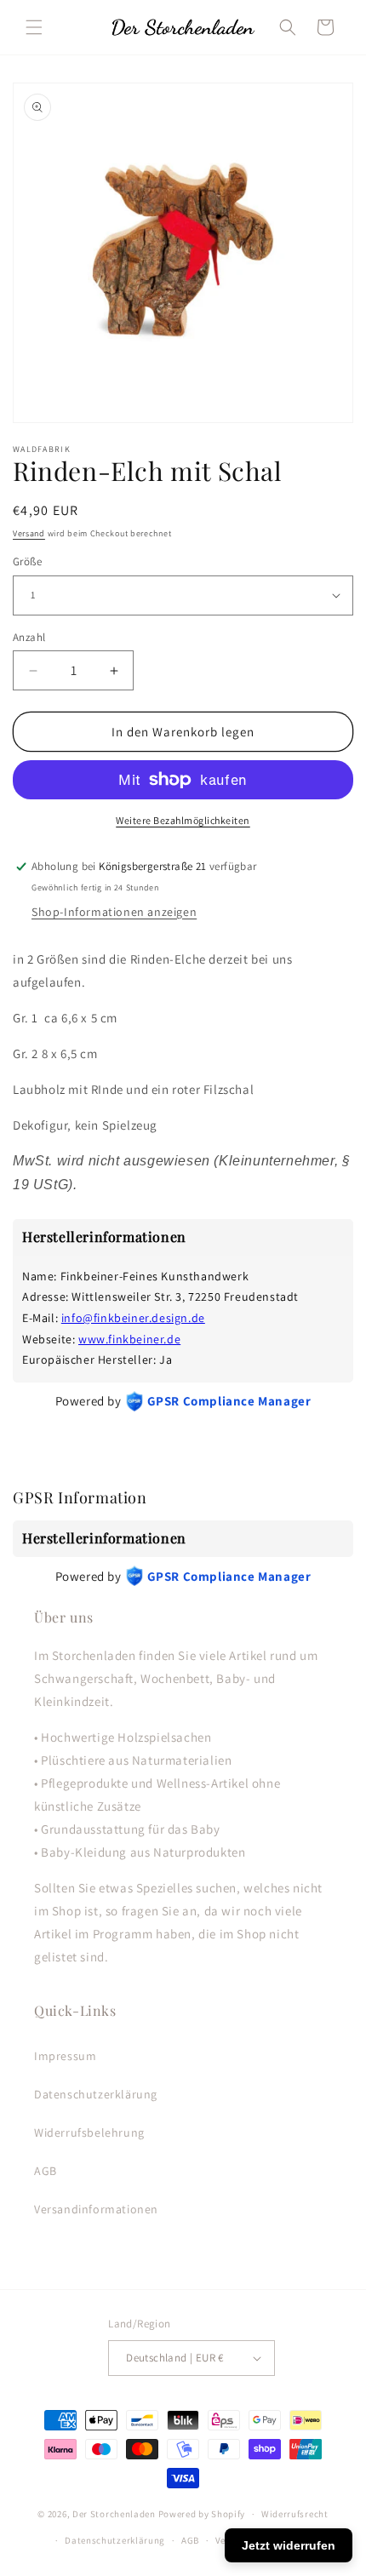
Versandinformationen (96, 2209)
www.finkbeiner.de (129, 1339)
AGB (46, 2171)
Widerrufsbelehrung (89, 2132)
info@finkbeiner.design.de (133, 1318)
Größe (27, 561)
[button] (34, 27)
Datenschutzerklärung (96, 2094)
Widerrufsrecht (295, 2514)
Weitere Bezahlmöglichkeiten (183, 820)
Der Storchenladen (114, 2514)
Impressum (65, 2056)
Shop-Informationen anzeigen (114, 912)
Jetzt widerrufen (289, 2545)
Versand (29, 533)
